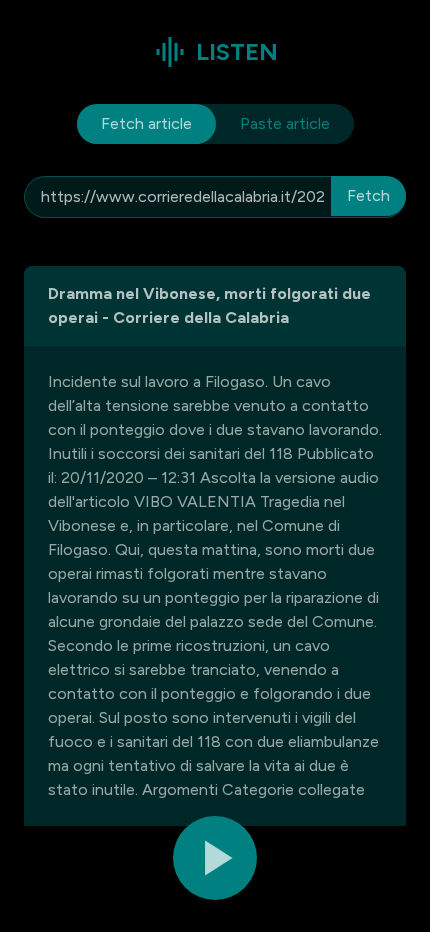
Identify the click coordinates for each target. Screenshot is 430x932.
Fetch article (146, 123)
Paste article (285, 123)
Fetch (368, 195)
